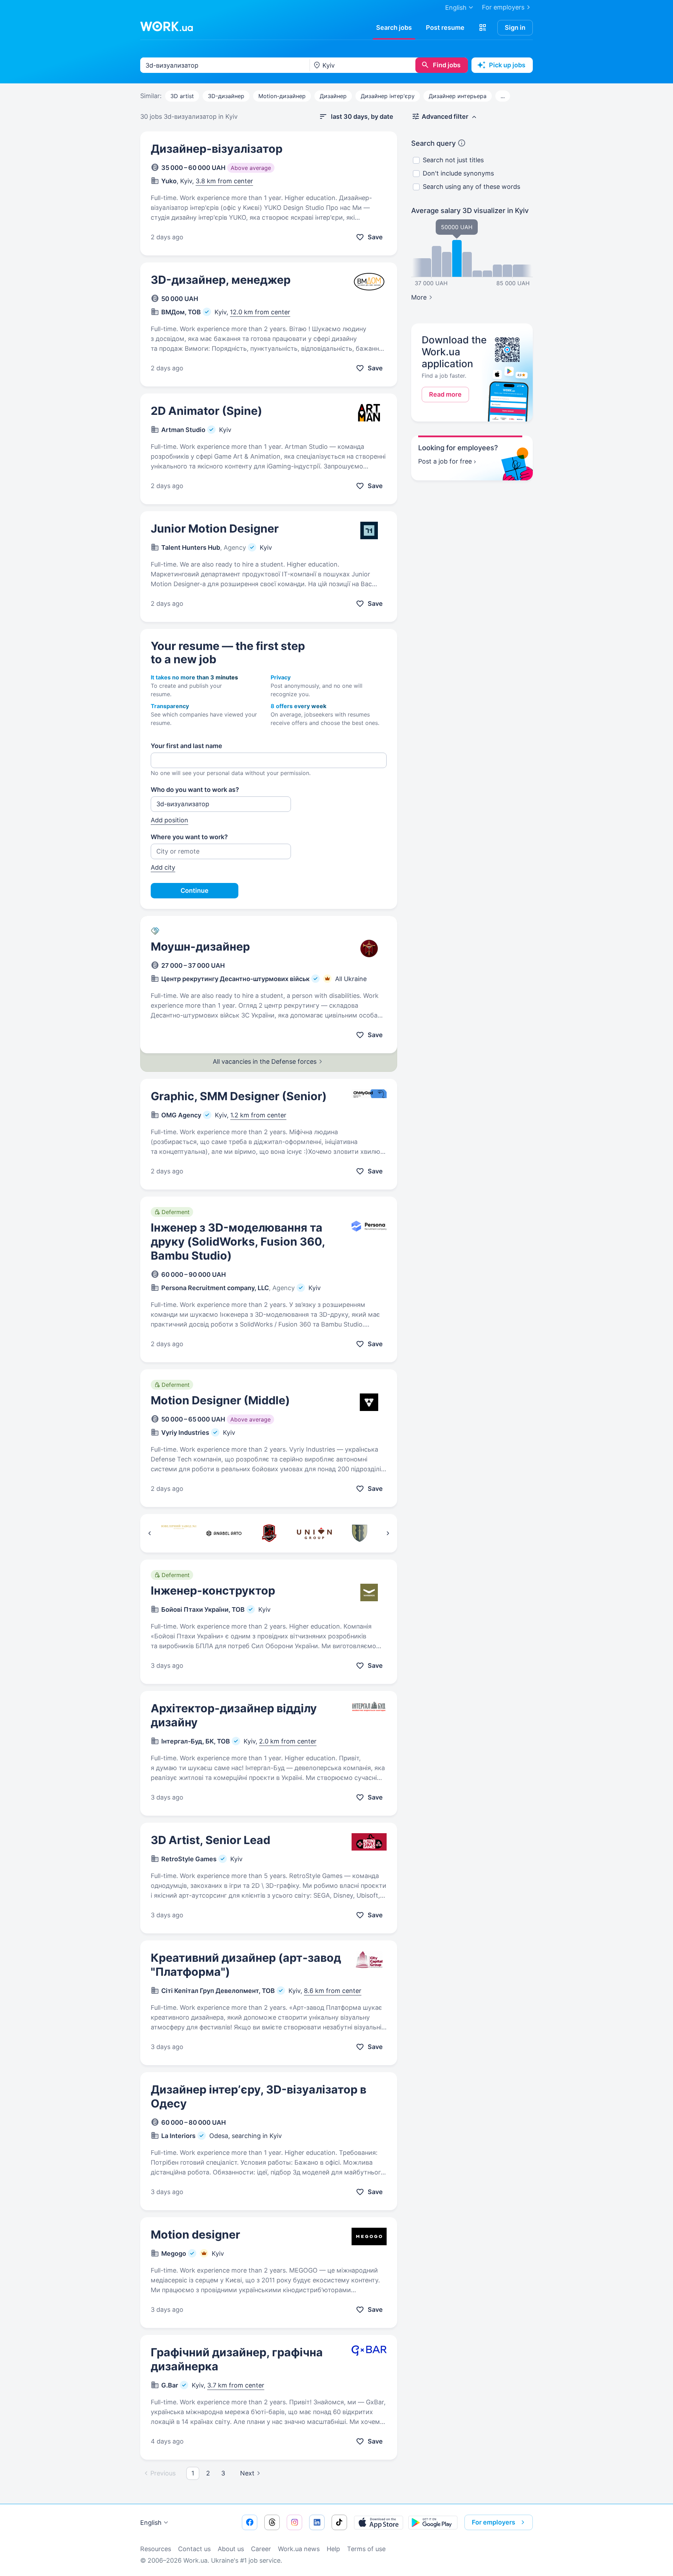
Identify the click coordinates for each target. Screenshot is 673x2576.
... (503, 96)
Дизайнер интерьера (458, 96)
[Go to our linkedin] (317, 2522)
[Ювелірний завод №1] (179, 1533)
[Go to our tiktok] (339, 2522)
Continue (195, 890)
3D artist (182, 96)
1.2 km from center (258, 1115)
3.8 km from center (224, 181)
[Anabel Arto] (224, 1533)
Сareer (261, 2549)
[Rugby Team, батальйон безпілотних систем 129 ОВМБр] (269, 1533)
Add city (163, 867)
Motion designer (195, 2235)
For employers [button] (494, 2522)
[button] (483, 28)
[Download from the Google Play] (433, 2522)
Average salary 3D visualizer (470, 211)
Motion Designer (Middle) (220, 1400)
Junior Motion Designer (215, 529)
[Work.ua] (166, 26)
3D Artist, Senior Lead (210, 1840)
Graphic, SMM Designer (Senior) (239, 1096)
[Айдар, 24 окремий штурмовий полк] (359, 1533)
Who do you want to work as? (195, 790)
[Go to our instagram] (294, 2522)
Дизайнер (333, 96)
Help (333, 2549)
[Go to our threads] (272, 2522)
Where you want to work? (189, 837)
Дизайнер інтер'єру (388, 96)
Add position (169, 820)
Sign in (515, 28)
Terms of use (366, 2549)
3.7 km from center (236, 2385)
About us (231, 2549)
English (151, 2523)
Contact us (194, 2549)
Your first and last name (186, 746)
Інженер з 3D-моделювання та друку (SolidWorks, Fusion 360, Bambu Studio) (238, 1242)
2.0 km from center (288, 1741)
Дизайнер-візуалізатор (217, 149)
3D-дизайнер (226, 96)
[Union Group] (314, 1533)
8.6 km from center (333, 1991)
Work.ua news (299, 2549)
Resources (156, 2549)
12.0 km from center (260, 312)
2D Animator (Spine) (206, 411)
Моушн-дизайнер (200, 947)
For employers (503, 7)
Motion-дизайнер (282, 96)
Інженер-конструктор (213, 1591)
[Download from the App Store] (379, 2522)
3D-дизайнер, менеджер (221, 280)
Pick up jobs (507, 65)
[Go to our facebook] (250, 2522)
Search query (433, 143)
